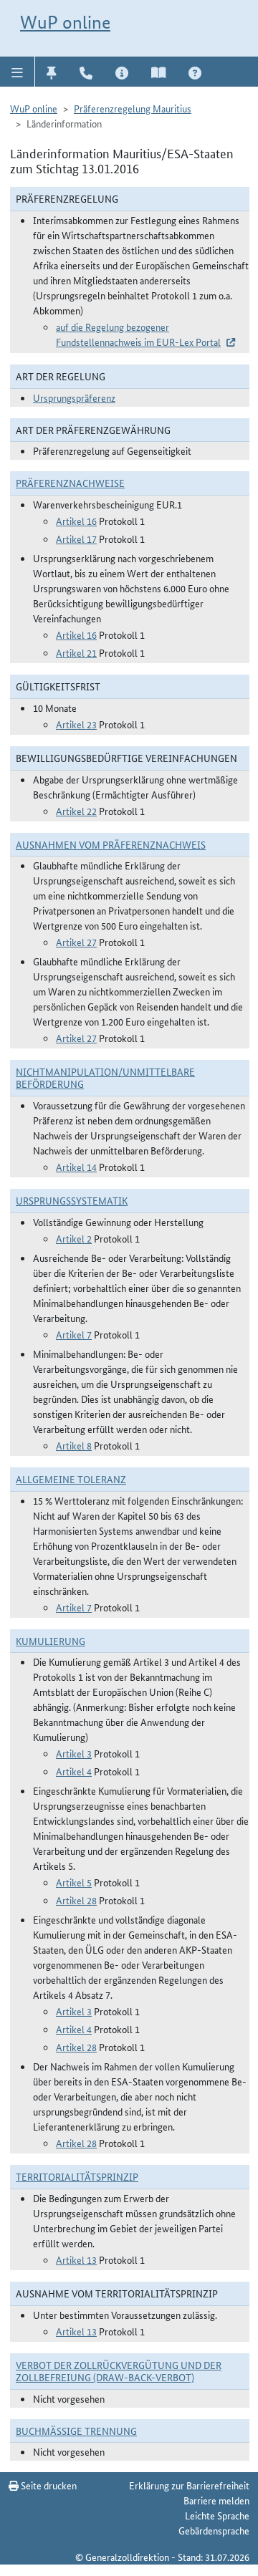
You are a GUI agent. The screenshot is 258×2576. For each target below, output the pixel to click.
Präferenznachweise (70, 483)
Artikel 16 (76, 521)
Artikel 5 (74, 1882)
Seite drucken (48, 2485)
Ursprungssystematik (72, 1200)
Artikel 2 (74, 1238)
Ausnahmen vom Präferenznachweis (111, 844)
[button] (18, 72)
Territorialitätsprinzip (77, 2176)
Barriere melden (216, 2500)
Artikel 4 (74, 1771)
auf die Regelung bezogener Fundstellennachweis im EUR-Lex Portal (138, 334)
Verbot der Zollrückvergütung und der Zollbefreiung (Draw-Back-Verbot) (119, 2371)
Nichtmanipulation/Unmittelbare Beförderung (105, 1077)
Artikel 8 (74, 1445)
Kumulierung (51, 1641)
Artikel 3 (74, 1753)
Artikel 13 (76, 2259)
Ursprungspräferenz (74, 397)
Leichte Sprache (217, 2515)
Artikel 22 (76, 811)
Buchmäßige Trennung (76, 2431)
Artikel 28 (76, 1900)
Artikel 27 (76, 942)
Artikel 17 (76, 539)
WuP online (65, 22)
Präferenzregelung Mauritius (133, 108)
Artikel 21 (76, 652)
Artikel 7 (74, 1334)
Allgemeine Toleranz (71, 1479)
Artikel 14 (76, 1167)
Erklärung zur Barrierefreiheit (189, 2485)
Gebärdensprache (214, 2530)
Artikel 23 (76, 724)
